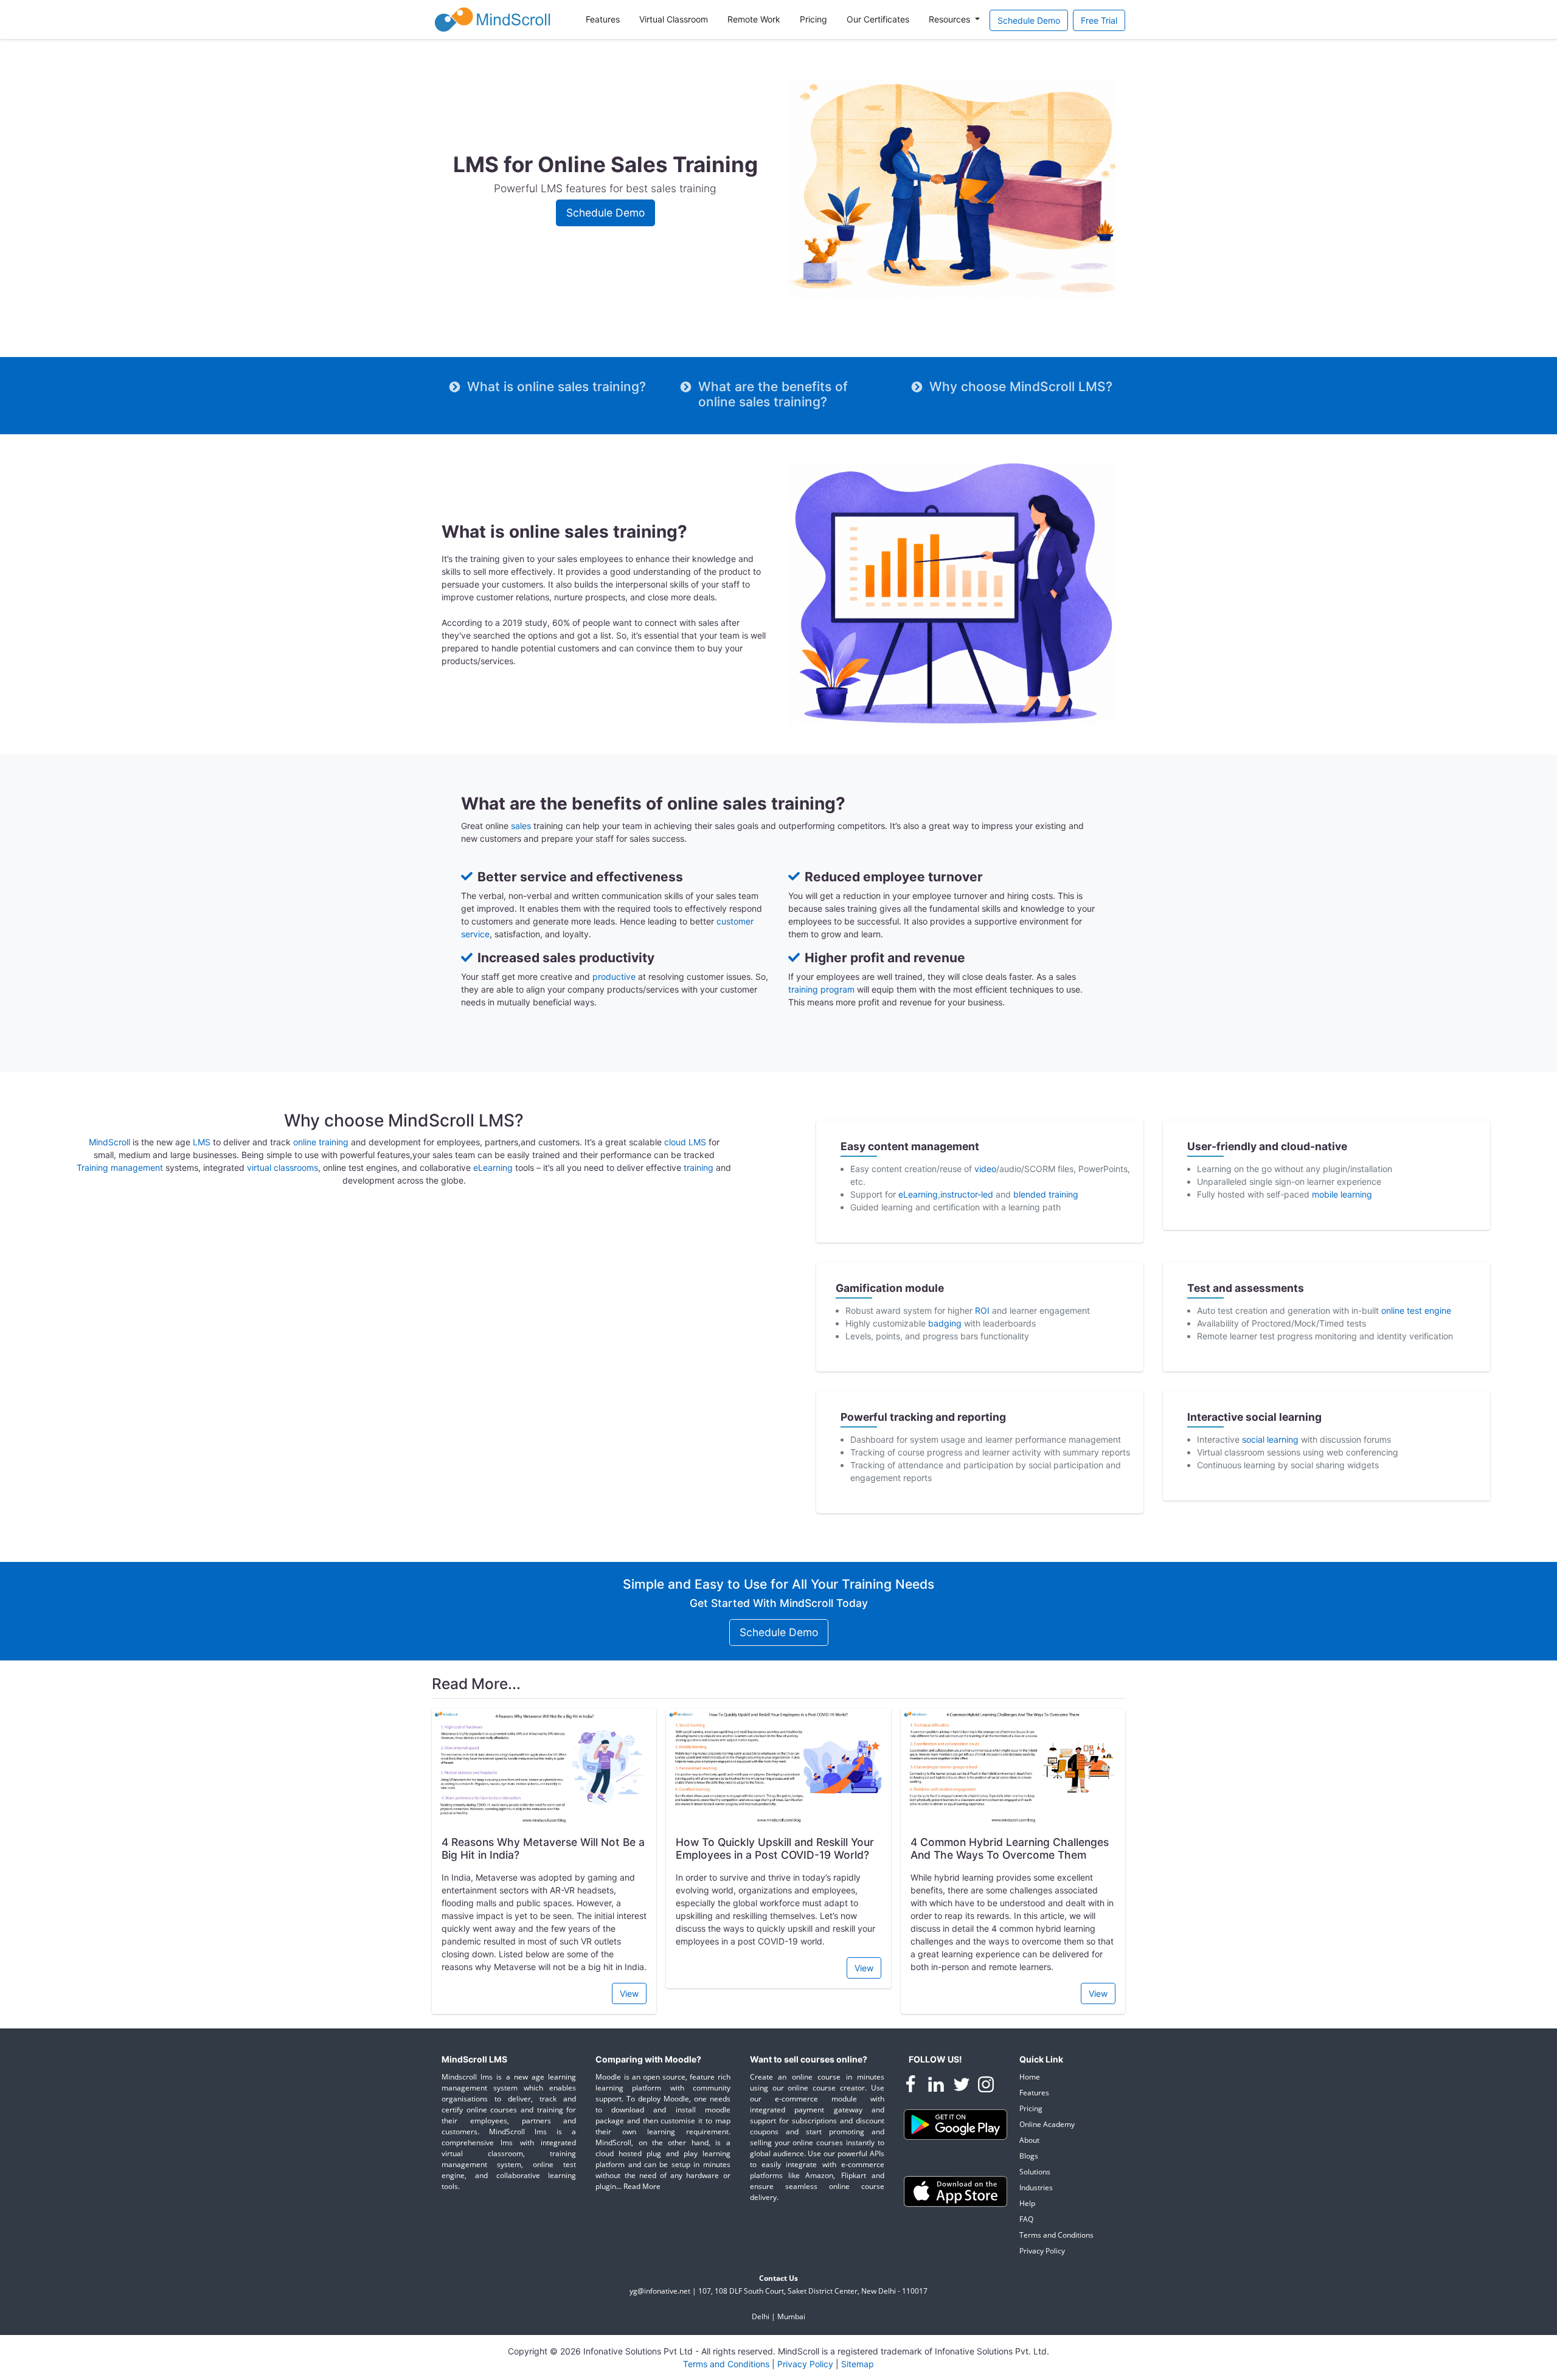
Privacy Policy (1042, 2251)
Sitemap (858, 2364)
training (699, 1167)
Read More (642, 2186)
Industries (1036, 2187)
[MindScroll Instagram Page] (986, 2086)
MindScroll (109, 1142)
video (985, 1169)
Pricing (813, 19)
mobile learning (1342, 1194)
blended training (1046, 1194)
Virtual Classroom (674, 19)
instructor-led (968, 1194)
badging (945, 1323)
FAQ (1026, 2219)
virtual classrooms (283, 1167)
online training (321, 1142)
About (1029, 2140)
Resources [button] (951, 19)
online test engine (1416, 1310)
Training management (120, 1167)
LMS (202, 1142)
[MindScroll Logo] (493, 19)
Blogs (1029, 2156)
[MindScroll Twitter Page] (963, 2086)
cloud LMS (685, 1142)
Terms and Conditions (1056, 2235)
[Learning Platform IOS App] (955, 2191)
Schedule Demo (1029, 20)
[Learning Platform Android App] (955, 2124)
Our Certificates (878, 19)
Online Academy (1047, 2124)
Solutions (1035, 2172)
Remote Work (754, 19)
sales (521, 826)
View (629, 1993)
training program (821, 989)
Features (603, 19)
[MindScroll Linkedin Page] (937, 2086)
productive (614, 977)
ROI (982, 1310)
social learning (1270, 1439)
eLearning (493, 1167)
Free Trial (1099, 20)
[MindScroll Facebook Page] (912, 2086)
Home (1030, 2077)
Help (1027, 2203)
